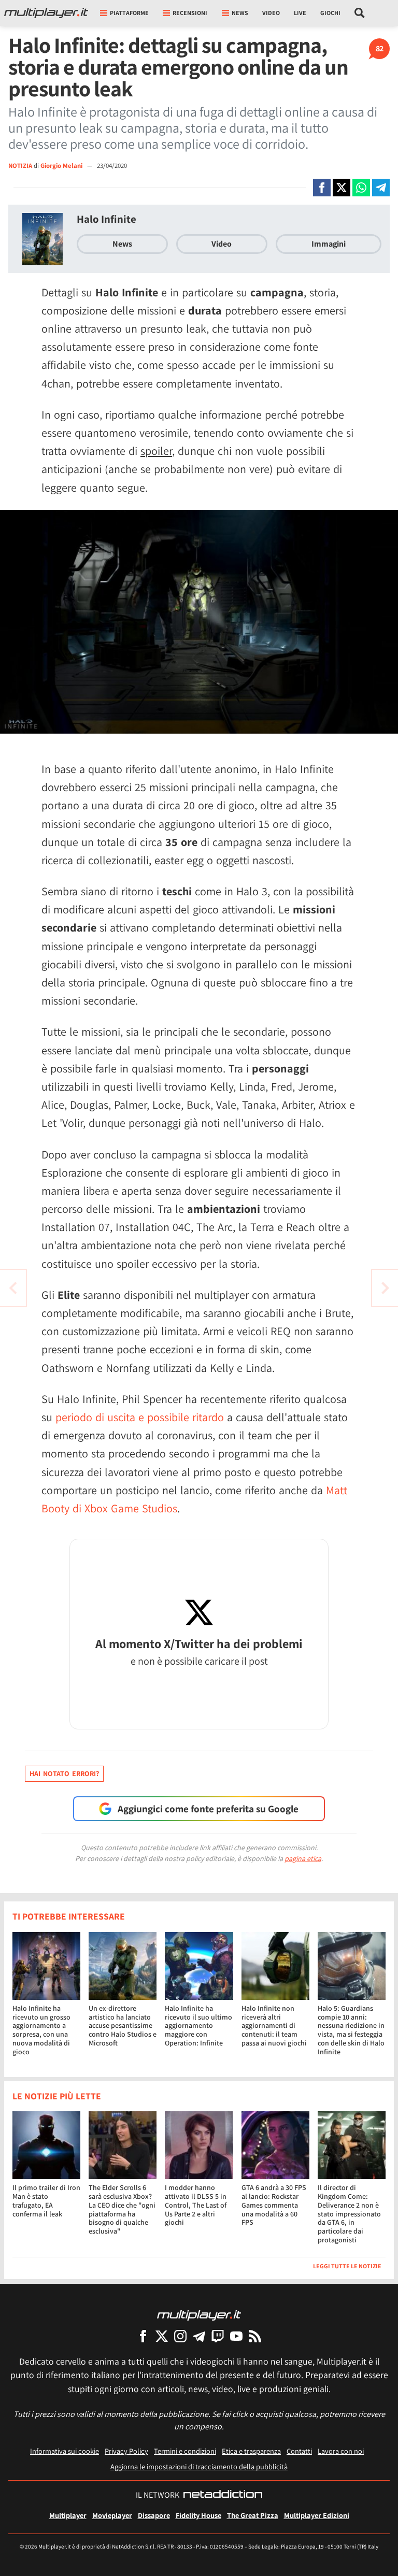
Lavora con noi (341, 2451)
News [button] (240, 13)
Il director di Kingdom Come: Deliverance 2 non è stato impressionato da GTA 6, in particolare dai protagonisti (349, 2214)
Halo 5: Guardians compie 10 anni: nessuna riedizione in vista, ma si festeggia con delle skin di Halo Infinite (351, 2030)
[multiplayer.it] (199, 2315)
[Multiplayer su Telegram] (199, 2336)
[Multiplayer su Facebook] (143, 2336)
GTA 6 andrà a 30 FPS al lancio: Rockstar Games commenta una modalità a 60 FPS (274, 2205)
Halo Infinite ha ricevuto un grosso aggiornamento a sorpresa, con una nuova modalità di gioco (41, 2030)
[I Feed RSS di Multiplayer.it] (255, 2336)
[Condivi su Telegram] (381, 188)
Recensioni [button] (190, 13)
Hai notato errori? (64, 1773)
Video (271, 13)
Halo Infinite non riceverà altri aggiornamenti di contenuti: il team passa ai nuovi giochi (274, 2026)
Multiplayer (68, 2515)
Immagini (329, 244)
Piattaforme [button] (129, 13)
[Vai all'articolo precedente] (385, 1288)
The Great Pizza (253, 2515)
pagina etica (303, 1858)
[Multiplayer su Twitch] (218, 2336)
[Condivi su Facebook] (322, 188)
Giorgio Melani (62, 166)
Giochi (330, 13)
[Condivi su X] (342, 188)
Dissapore (154, 2515)
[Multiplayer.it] (46, 13)
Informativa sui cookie (65, 2451)
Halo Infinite (106, 219)
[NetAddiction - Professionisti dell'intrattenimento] (223, 2495)
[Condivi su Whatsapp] (361, 188)
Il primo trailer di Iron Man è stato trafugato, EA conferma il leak (46, 2200)
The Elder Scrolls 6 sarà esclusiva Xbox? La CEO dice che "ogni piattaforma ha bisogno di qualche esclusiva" (122, 2209)
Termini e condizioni (185, 2451)
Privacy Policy (126, 2451)
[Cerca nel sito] (360, 13)
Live (300, 13)
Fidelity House (198, 2515)
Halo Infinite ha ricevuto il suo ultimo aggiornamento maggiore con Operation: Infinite (198, 2026)
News (122, 244)
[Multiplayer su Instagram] (180, 2336)
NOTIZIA (20, 166)
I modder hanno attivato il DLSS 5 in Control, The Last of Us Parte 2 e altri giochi (196, 2205)
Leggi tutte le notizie (347, 2266)
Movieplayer (112, 2515)
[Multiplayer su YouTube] (236, 2336)
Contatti (299, 2451)
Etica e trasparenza (251, 2451)
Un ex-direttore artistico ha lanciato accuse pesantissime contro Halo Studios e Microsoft (123, 2026)
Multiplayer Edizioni (317, 2515)
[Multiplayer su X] (162, 2336)
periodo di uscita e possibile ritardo (140, 1417)
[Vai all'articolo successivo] (13, 1288)
